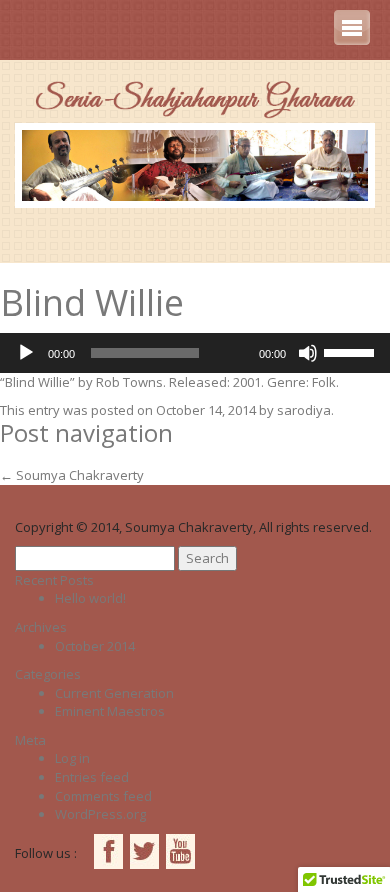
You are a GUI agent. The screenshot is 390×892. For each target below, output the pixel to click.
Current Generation (114, 693)
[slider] (352, 351)
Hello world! (90, 598)
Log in (72, 758)
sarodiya (304, 410)
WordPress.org (100, 814)
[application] (195, 353)
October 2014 (95, 646)
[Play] (26, 353)
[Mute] (308, 353)
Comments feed (103, 796)
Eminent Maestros (110, 711)
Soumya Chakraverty (72, 475)
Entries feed (92, 777)
